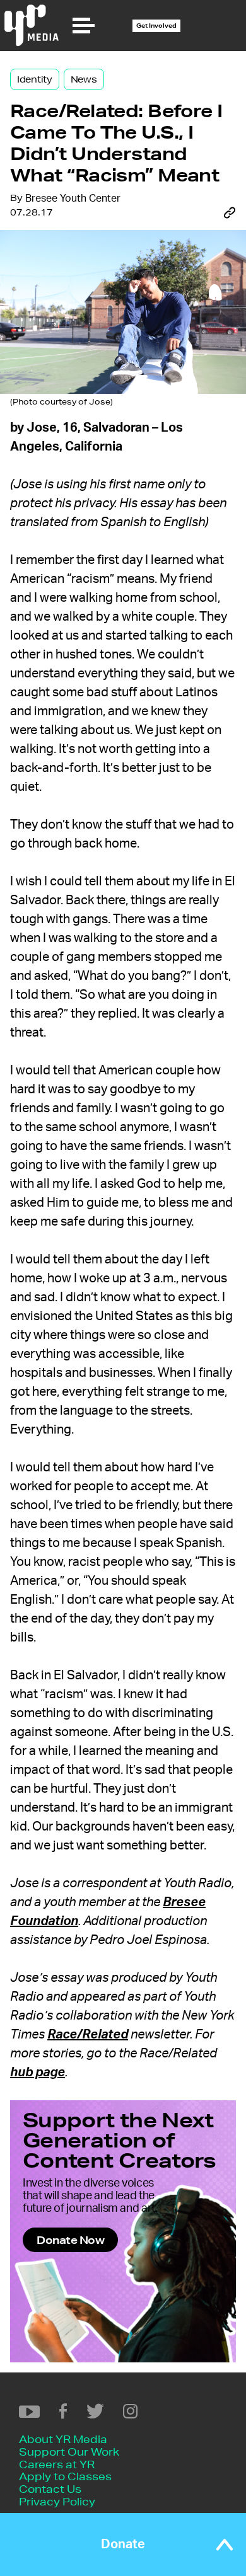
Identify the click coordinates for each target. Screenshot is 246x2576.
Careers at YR (57, 2464)
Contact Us (50, 2489)
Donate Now (70, 2240)
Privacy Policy (57, 2501)
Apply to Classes (65, 2476)
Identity (35, 79)
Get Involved (156, 26)
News (84, 79)
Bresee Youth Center (73, 198)
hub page (38, 2073)
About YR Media (63, 2439)
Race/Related (88, 2035)
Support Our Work (69, 2452)
